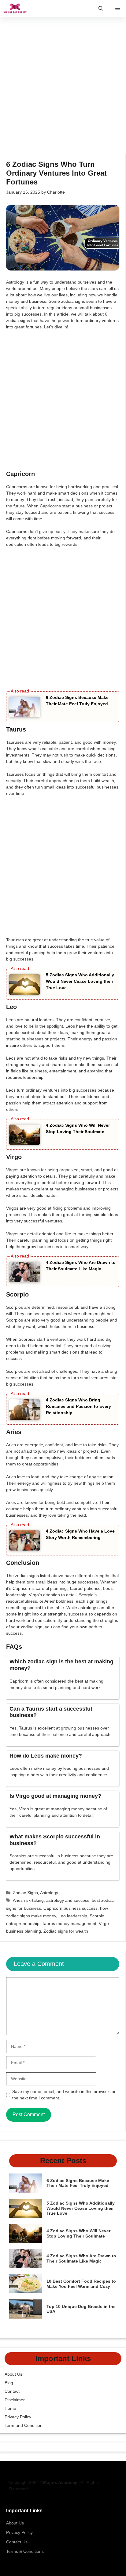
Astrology (49, 1893)
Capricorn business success (70, 1908)
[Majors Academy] (15, 8)
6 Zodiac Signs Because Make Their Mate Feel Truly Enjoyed (78, 2183)
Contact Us (17, 2542)
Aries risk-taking (28, 1900)
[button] (101, 8)
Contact (12, 2391)
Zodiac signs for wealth (66, 1931)
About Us (13, 2374)
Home (10, 2408)
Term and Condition (24, 2425)
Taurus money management (69, 1923)
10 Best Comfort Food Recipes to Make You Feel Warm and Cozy (81, 2284)
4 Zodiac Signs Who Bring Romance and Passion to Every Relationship (78, 1406)
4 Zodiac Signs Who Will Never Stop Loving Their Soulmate (78, 2233)
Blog (9, 2383)
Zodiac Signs (25, 1893)
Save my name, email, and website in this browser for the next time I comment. (64, 2095)
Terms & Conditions (25, 2551)
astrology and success (68, 1900)
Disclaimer (15, 2400)
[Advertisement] (63, 89)
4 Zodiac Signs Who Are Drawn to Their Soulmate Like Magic (81, 2258)
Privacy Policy (18, 2417)
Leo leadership (73, 1916)
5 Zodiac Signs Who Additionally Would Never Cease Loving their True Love (80, 981)
